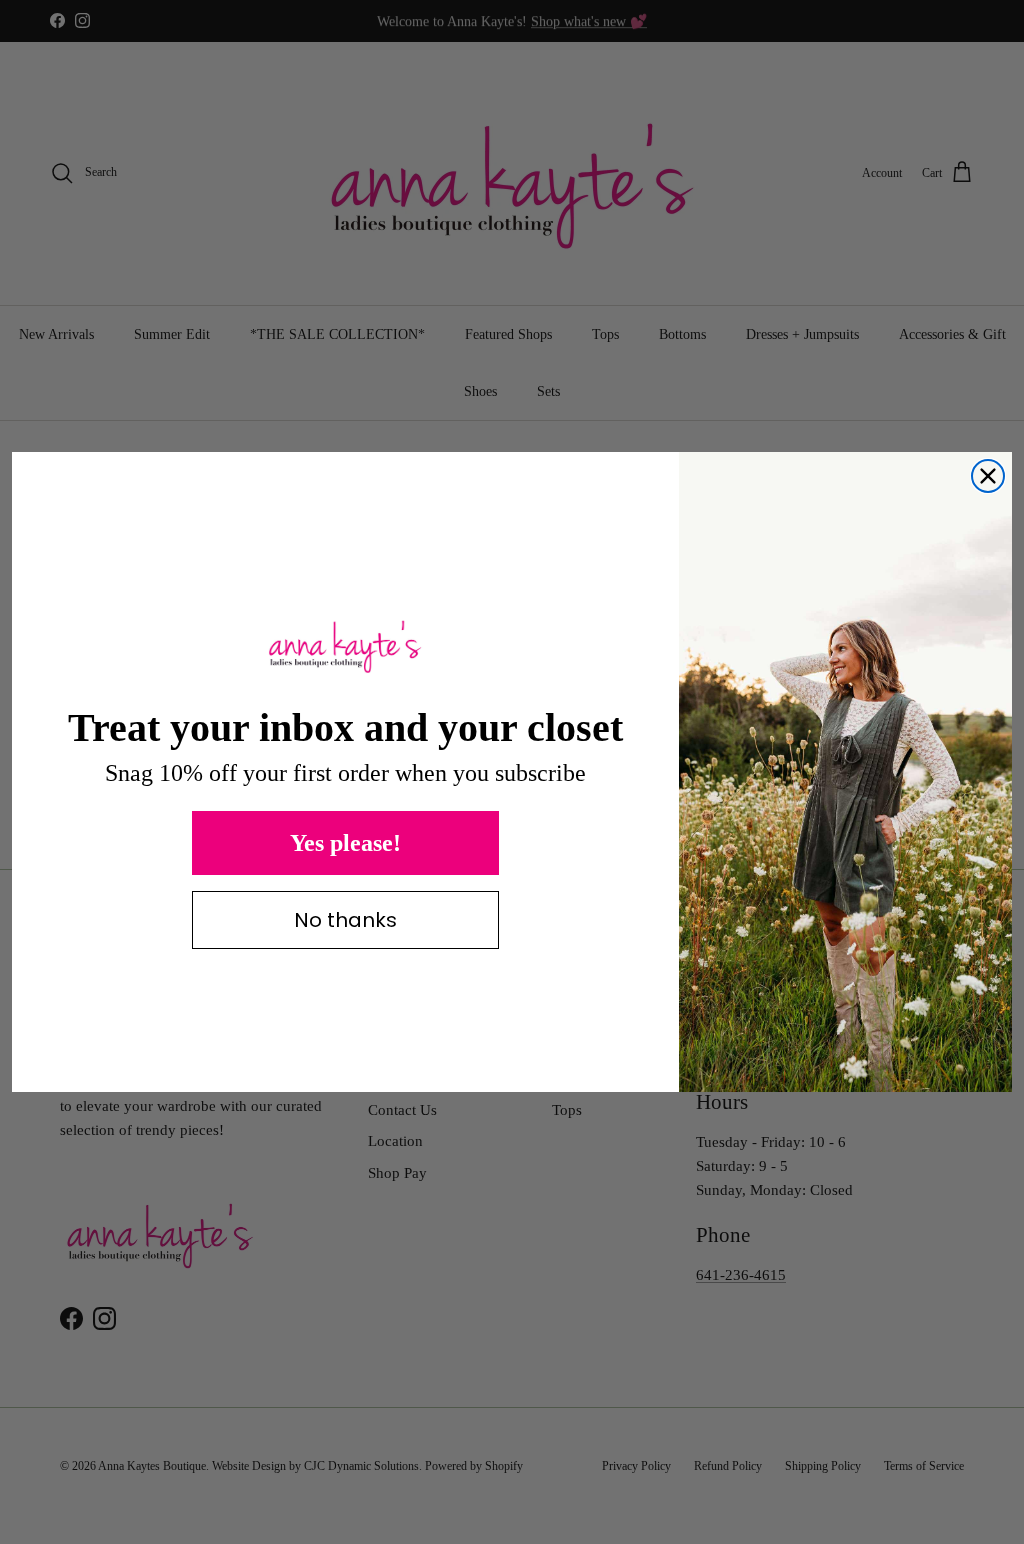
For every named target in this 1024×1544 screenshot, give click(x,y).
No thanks (345, 920)
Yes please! (345, 843)
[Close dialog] (988, 476)
